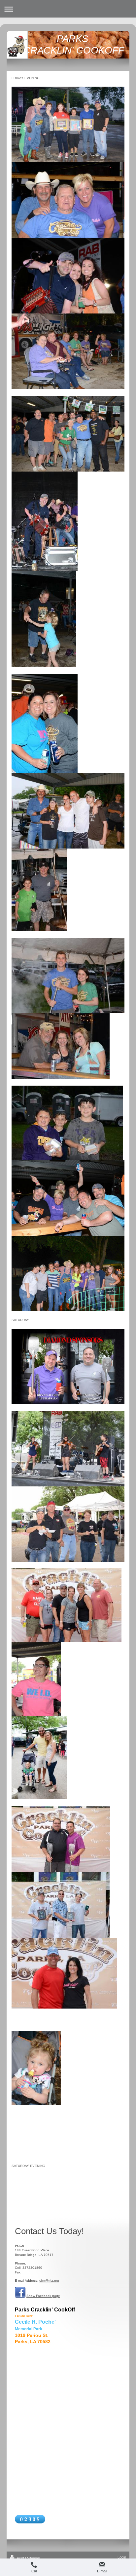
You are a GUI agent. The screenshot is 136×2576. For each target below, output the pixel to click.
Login (122, 2557)
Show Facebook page (43, 2296)
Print (20, 2558)
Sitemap (34, 2558)
